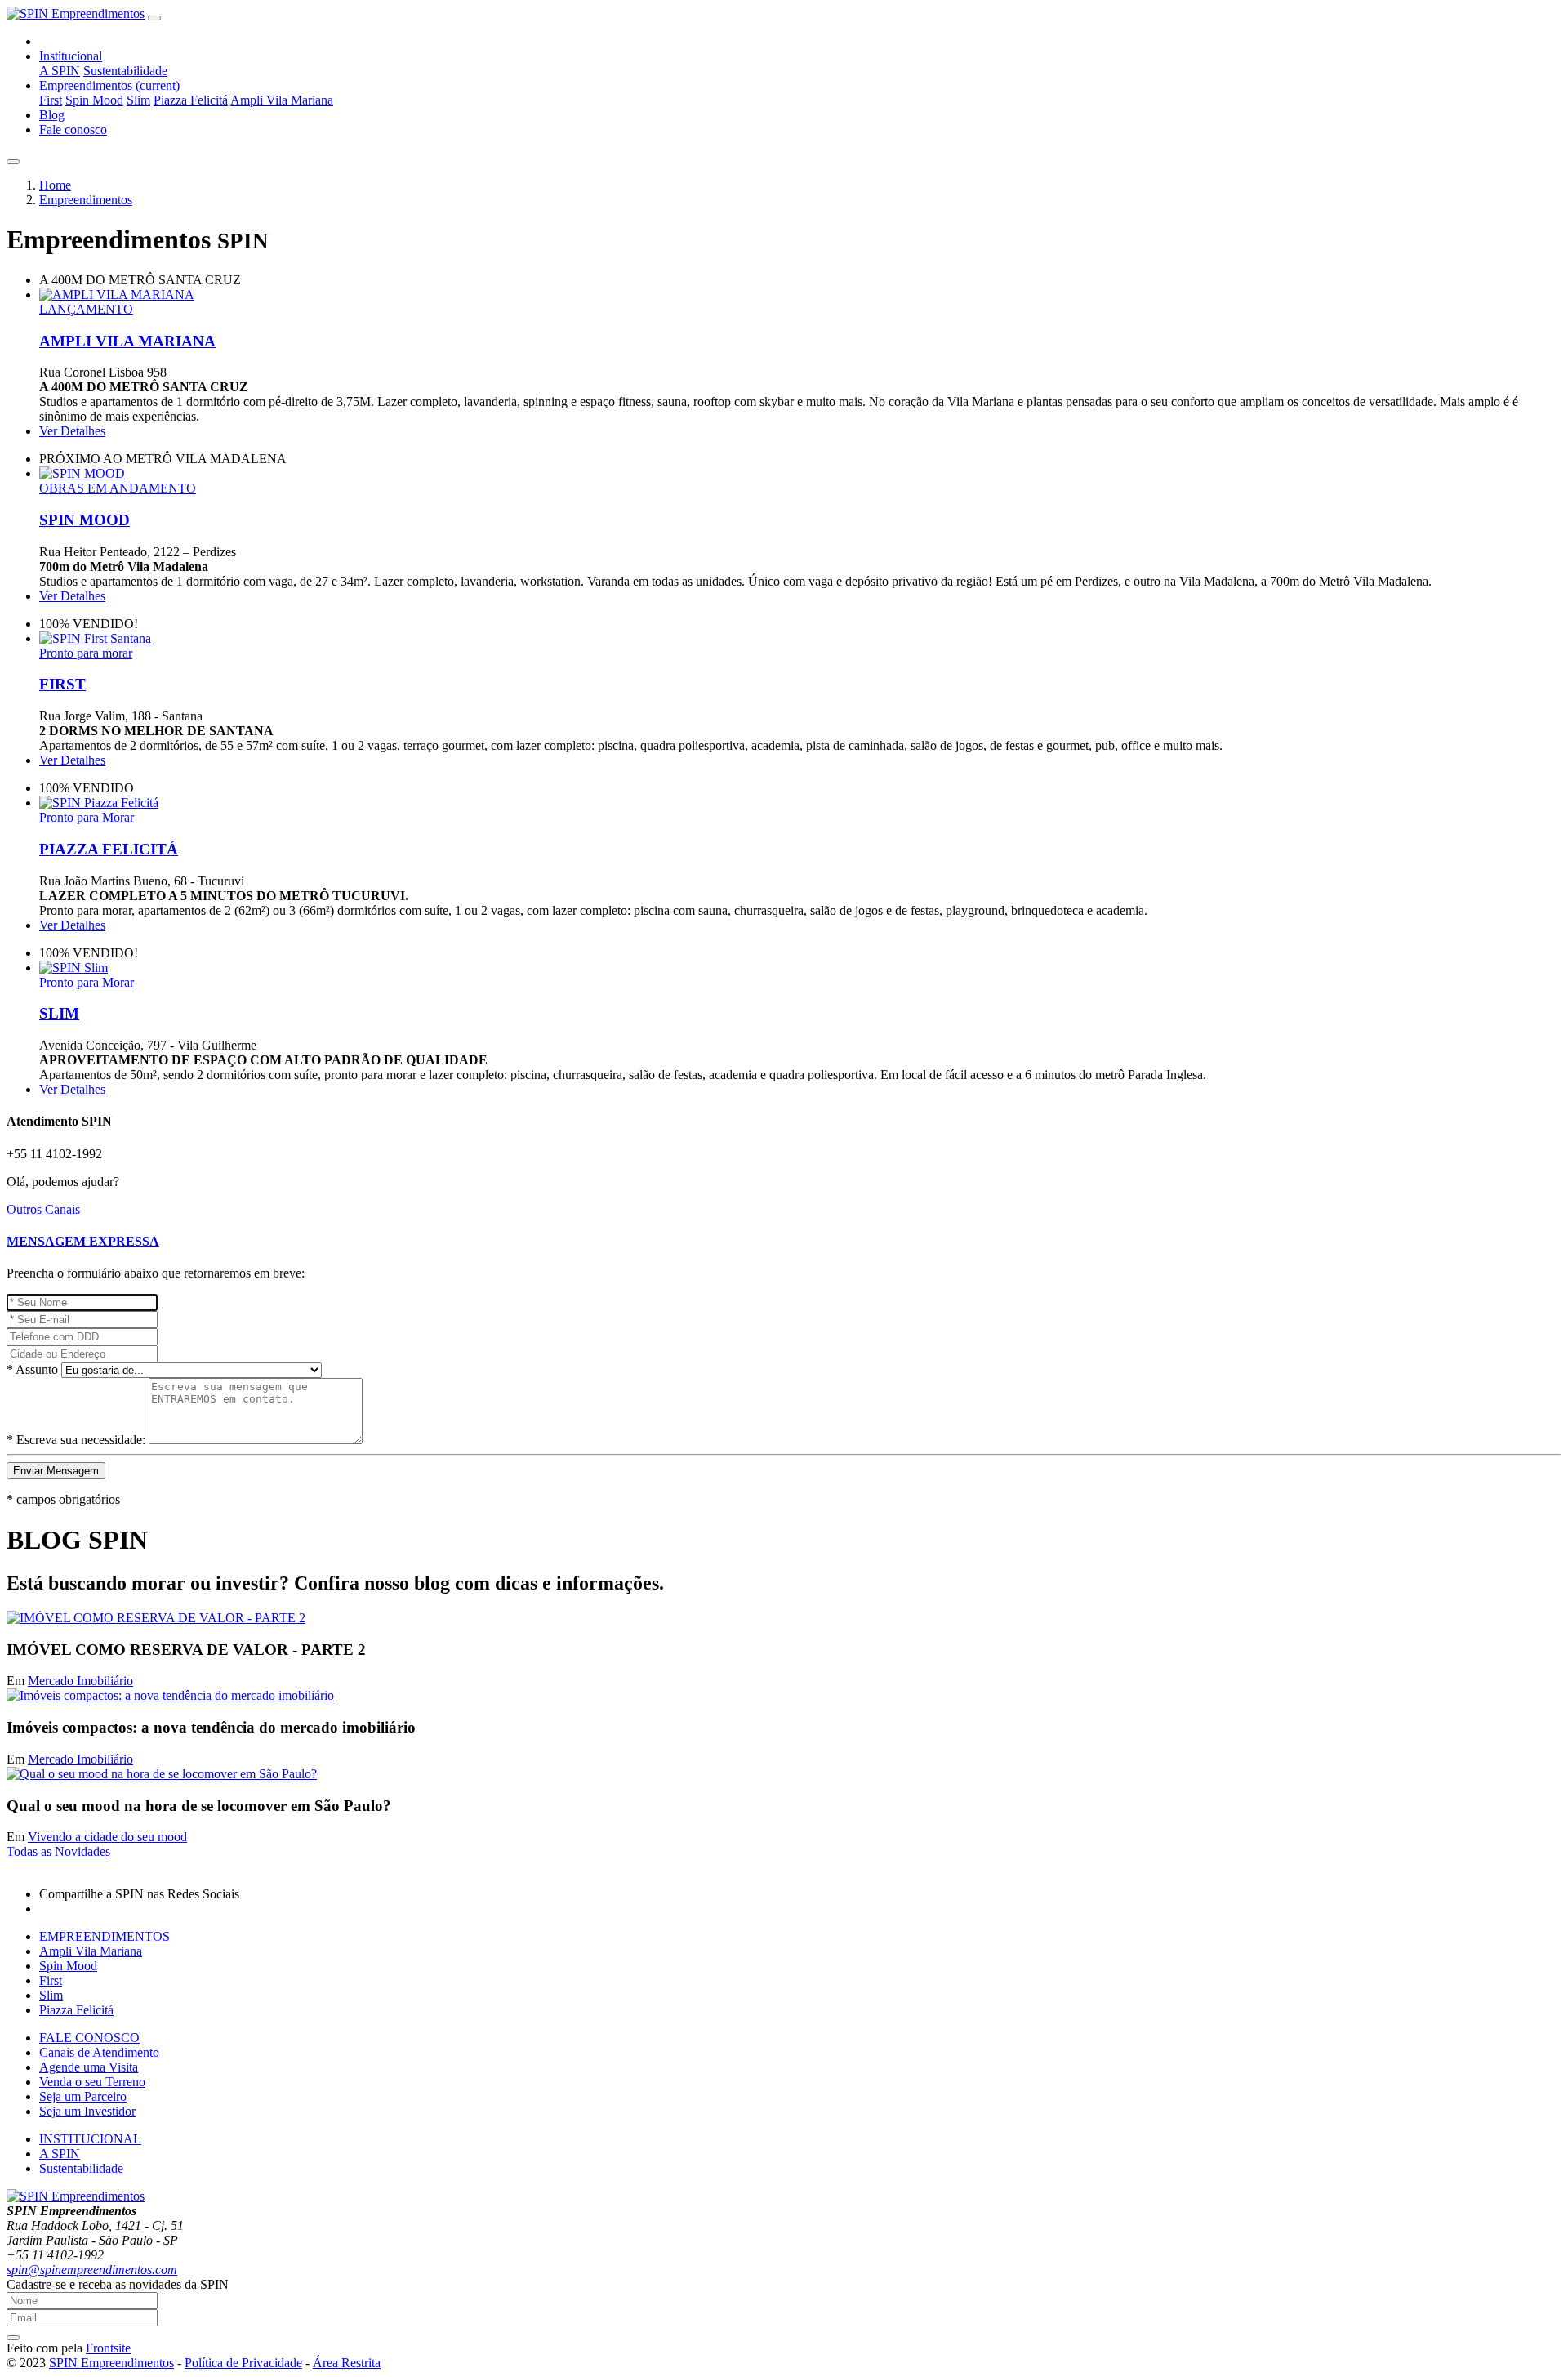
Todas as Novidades (58, 1851)
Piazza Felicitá (191, 100)
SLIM (59, 1013)
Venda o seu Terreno (92, 2082)
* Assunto (32, 1369)
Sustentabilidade (125, 71)
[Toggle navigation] (154, 18)
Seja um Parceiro (83, 2096)
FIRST (62, 684)
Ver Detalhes (72, 431)
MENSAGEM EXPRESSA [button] (83, 1241)
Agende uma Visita (89, 2067)
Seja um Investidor (87, 2111)
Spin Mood (94, 100)
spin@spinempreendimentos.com (92, 2270)
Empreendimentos (86, 200)
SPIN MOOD (85, 520)
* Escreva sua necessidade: (76, 1440)
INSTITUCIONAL (90, 2139)
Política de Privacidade (243, 2363)
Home (55, 185)
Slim (138, 100)
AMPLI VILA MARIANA (127, 341)
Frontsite (108, 2348)
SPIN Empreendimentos (111, 2363)
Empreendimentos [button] (109, 85)
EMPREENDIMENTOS (105, 1936)
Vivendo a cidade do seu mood (107, 1837)
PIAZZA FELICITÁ (109, 849)
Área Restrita (347, 2363)
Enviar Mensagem (56, 1471)
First (51, 100)
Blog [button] (52, 115)
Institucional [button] (71, 56)
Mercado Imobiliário (80, 1681)
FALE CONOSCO (89, 2038)
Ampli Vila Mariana (282, 100)
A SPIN (60, 71)
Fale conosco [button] (73, 129)
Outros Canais (43, 1209)
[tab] (784, 1242)
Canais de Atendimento (99, 2052)
